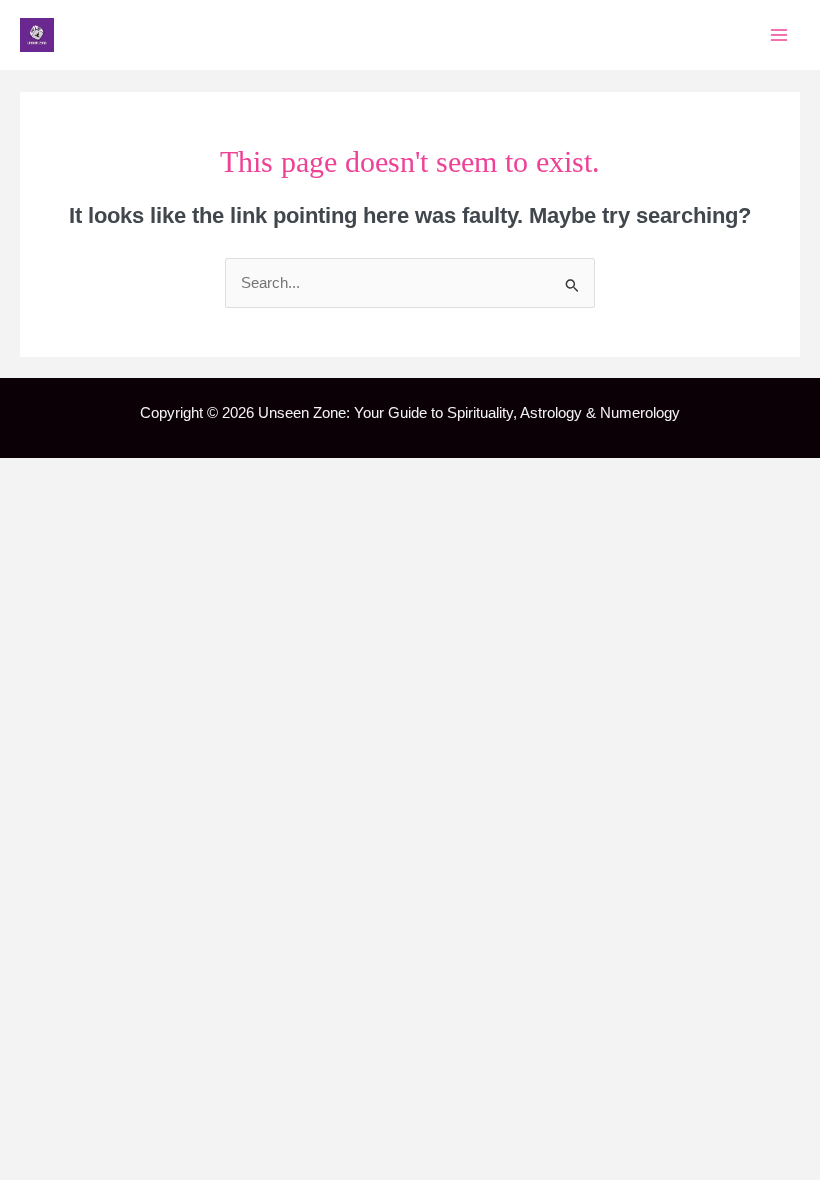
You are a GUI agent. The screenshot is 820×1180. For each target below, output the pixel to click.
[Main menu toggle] (779, 35)
